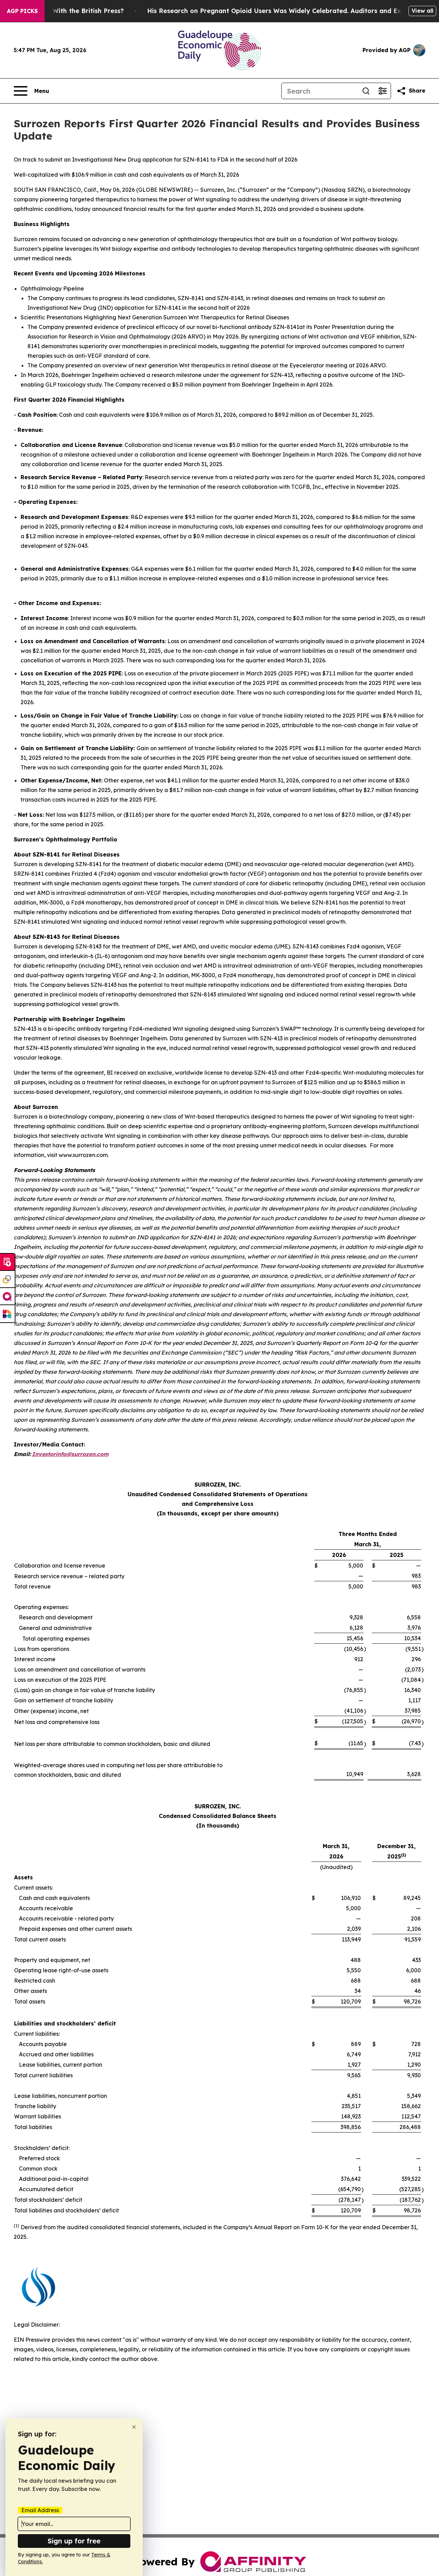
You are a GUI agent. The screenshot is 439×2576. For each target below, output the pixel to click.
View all (422, 11)
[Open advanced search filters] (382, 91)
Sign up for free (74, 2541)
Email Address (40, 2510)
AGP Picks (22, 11)
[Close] (134, 2427)
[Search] (366, 91)
